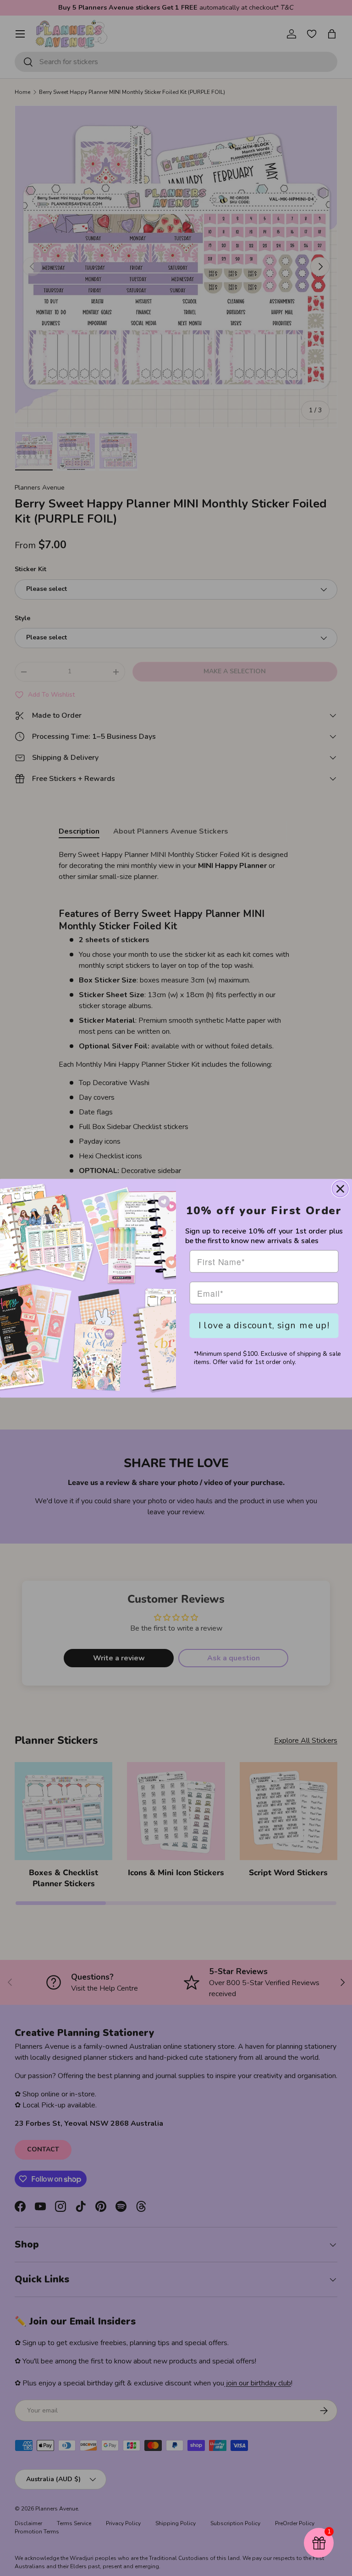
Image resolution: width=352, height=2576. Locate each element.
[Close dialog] (340, 1188)
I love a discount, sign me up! (264, 1325)
